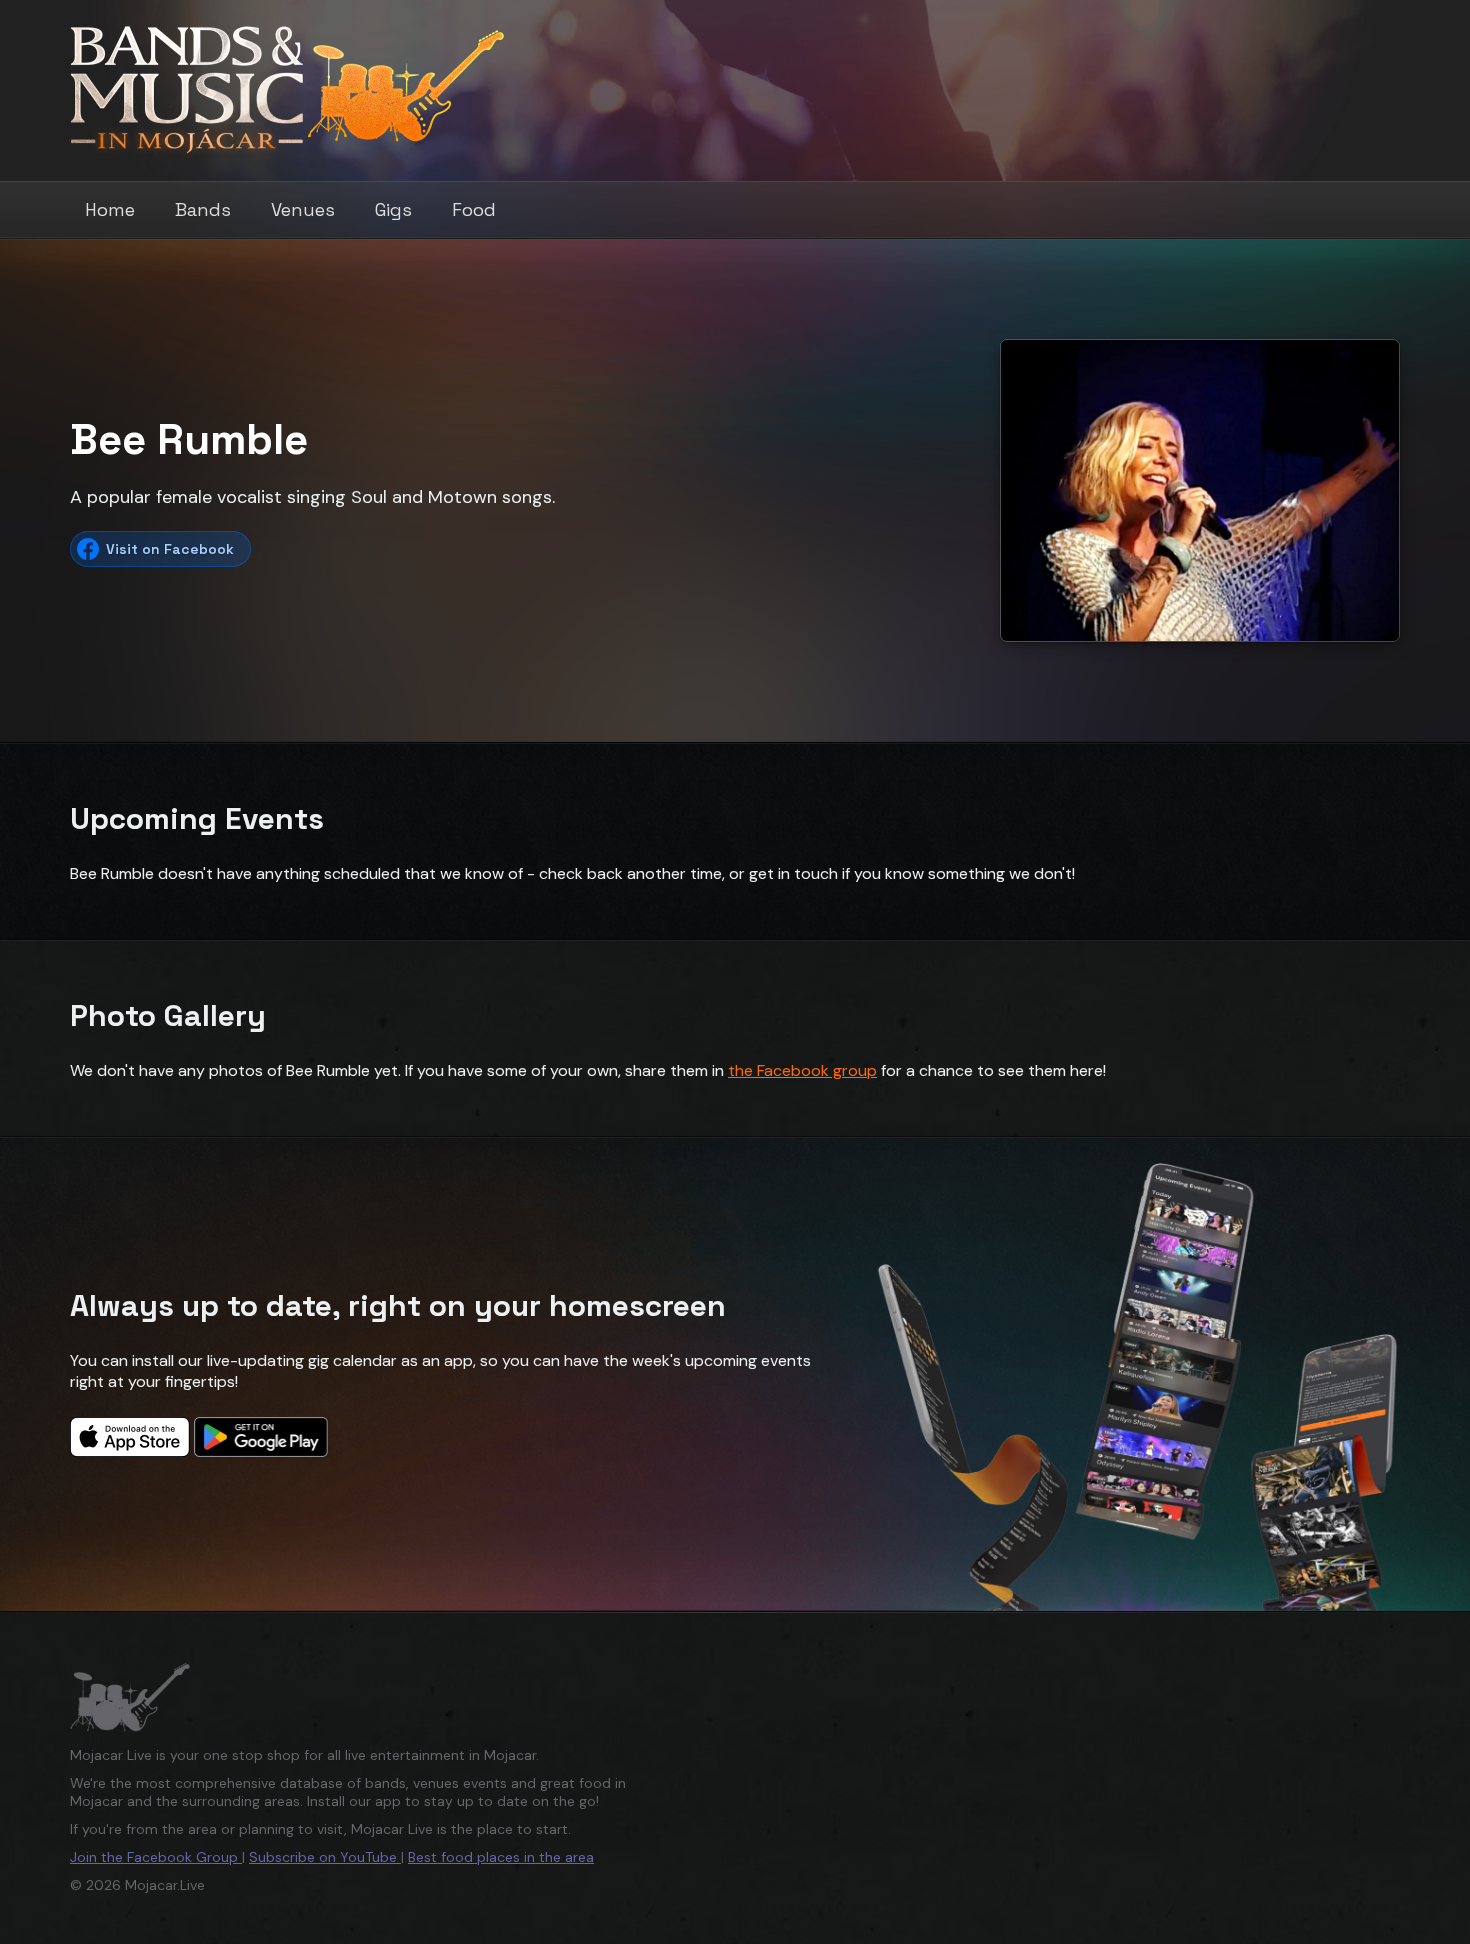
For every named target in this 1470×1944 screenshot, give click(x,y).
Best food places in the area (501, 1857)
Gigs (393, 209)
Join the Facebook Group (156, 1857)
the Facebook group (802, 1070)
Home (110, 209)
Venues (303, 209)
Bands (203, 209)
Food (474, 209)
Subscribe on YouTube (325, 1857)
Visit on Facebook (170, 549)
